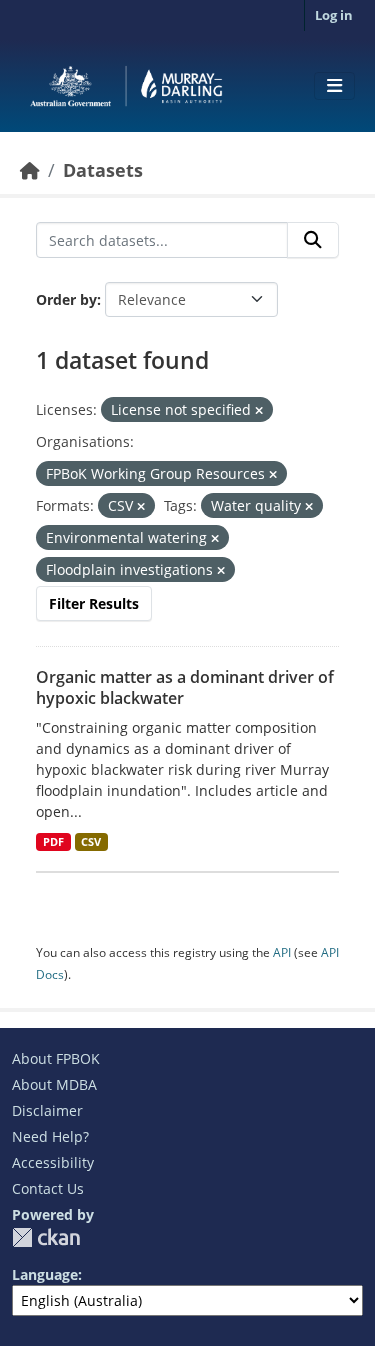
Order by (66, 299)
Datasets (103, 170)
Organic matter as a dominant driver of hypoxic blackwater (185, 687)
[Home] (30, 170)
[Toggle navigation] (334, 86)
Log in (334, 15)
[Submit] (313, 240)
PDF (53, 842)
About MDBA (54, 1084)
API (282, 952)
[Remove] (259, 410)
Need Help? (50, 1136)
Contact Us (48, 1188)
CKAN (46, 1237)
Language (45, 1274)
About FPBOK (56, 1058)
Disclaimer (47, 1110)
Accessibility (53, 1162)
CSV (91, 842)
